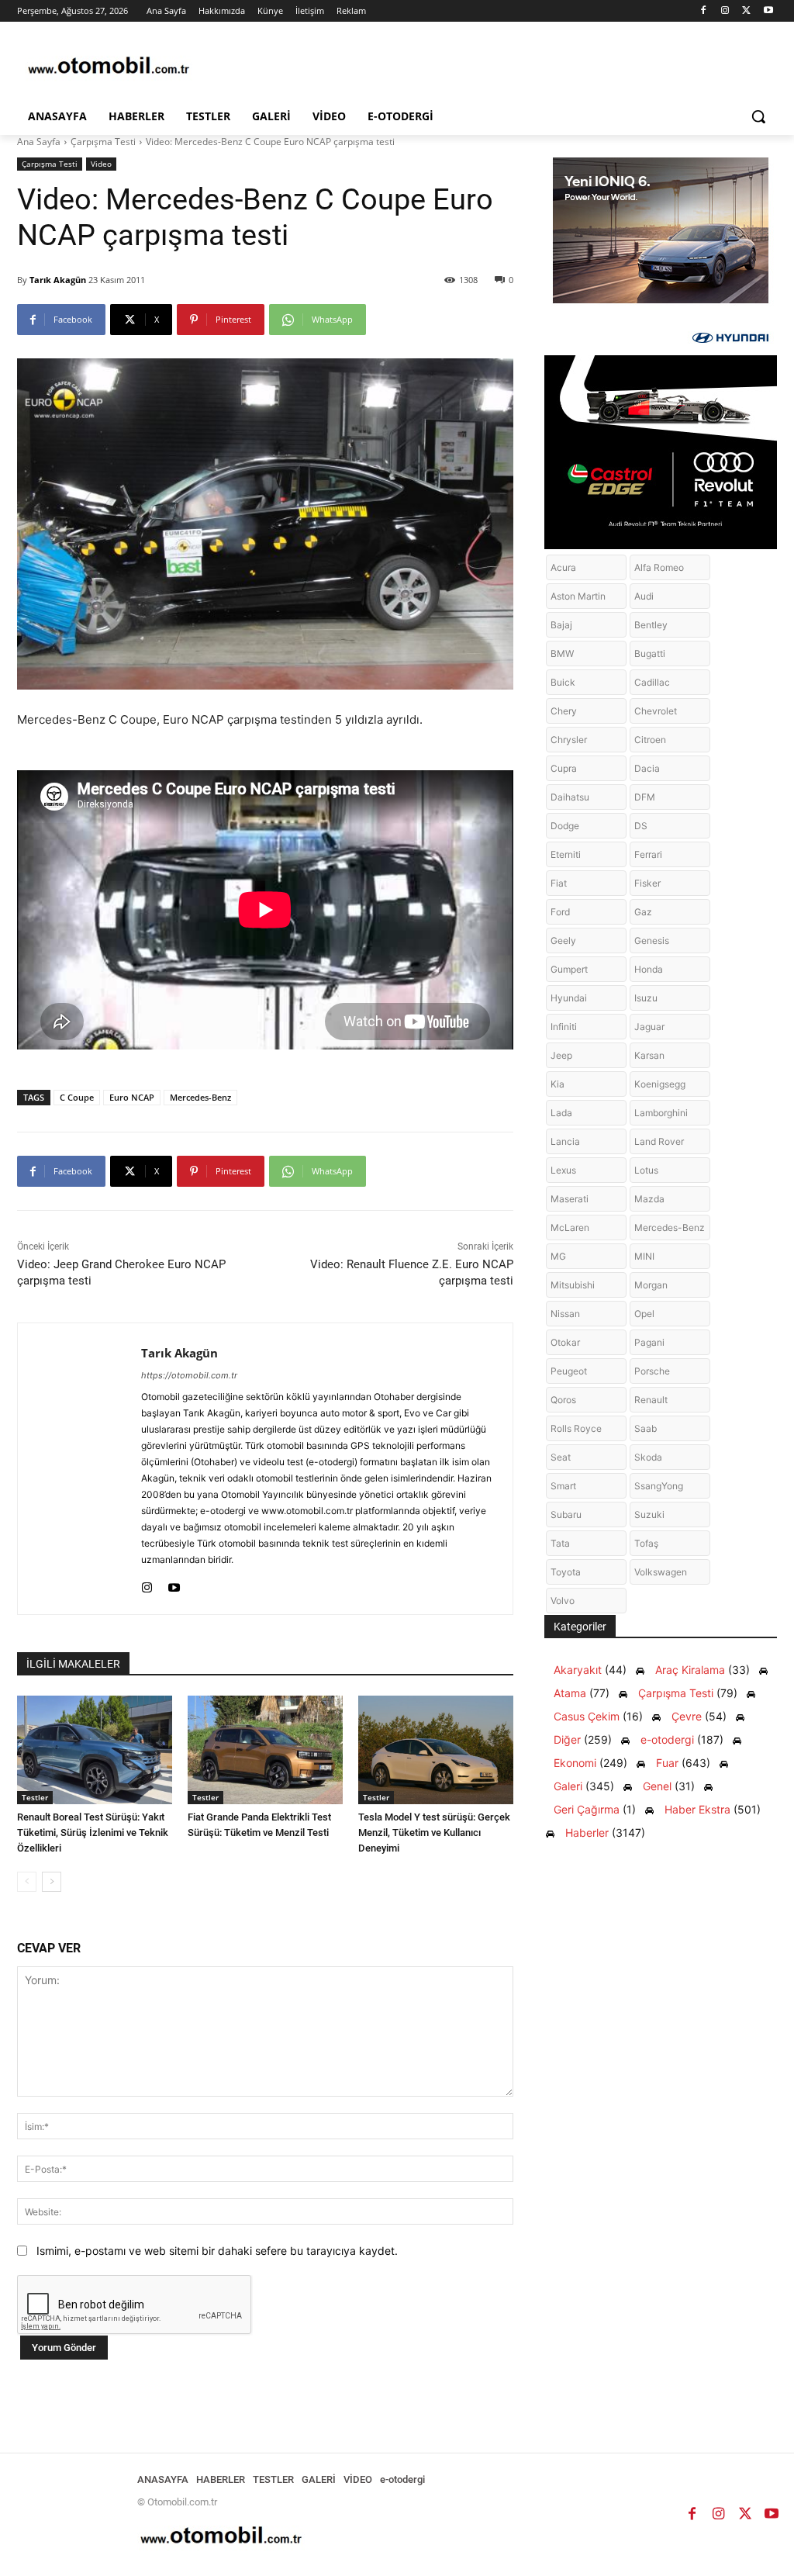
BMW (562, 654)
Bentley (651, 625)
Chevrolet (656, 711)
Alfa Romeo (659, 567)
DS (641, 826)
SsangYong (659, 1486)
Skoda (648, 1457)
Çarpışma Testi (103, 142)
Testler (35, 1797)
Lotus (646, 1170)
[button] (758, 116)
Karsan (649, 1055)
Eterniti (566, 854)
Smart (563, 1486)
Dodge (565, 826)
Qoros (563, 1400)
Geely (563, 940)
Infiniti (564, 1027)
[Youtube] (768, 11)
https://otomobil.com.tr (189, 1375)
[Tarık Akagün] (79, 1469)
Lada (561, 1113)
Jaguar (649, 1027)
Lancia (565, 1141)
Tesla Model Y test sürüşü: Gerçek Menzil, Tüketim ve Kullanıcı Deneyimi (434, 1833)
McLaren (570, 1227)
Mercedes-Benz (200, 1097)
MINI (644, 1256)
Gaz (643, 912)
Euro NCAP (132, 1097)
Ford (560, 912)
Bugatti (650, 654)
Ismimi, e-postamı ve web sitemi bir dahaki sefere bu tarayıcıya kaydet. (217, 2251)
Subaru (566, 1514)
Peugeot (569, 1371)
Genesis (652, 940)
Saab (646, 1428)
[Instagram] (725, 11)
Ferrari (648, 854)
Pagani (649, 1342)
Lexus (563, 1170)
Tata (560, 1543)
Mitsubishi (573, 1285)
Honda (649, 969)
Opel (644, 1314)
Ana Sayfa (39, 142)
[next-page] (52, 1882)
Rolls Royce (576, 1428)
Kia (558, 1084)
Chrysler (569, 740)
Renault (651, 1400)
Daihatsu (570, 797)
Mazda (649, 1199)
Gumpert (569, 969)
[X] (746, 11)
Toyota (566, 1572)
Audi (644, 596)
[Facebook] (704, 11)
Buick (563, 682)
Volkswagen (661, 1572)
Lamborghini (661, 1113)
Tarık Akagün (58, 280)
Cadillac (652, 682)
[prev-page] (27, 1882)
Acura (563, 567)
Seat (561, 1457)
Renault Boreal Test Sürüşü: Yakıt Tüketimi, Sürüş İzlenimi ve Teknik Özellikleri (93, 1833)
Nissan (565, 1314)
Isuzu (646, 998)
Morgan (651, 1285)
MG (558, 1256)
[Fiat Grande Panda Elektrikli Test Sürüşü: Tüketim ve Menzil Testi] (265, 1750)
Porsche (652, 1371)
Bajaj (561, 625)
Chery (564, 711)
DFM (645, 797)
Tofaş (646, 1543)
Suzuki (649, 1514)
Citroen (650, 740)
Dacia (647, 768)
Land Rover (659, 1141)
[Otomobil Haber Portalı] (108, 67)
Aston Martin (578, 596)
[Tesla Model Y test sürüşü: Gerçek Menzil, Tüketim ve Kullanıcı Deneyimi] (436, 1750)
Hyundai (569, 998)
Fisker (647, 883)
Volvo (563, 1601)
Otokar (565, 1342)
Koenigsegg (660, 1084)
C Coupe (77, 1097)
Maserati (570, 1199)
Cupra (564, 768)
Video (101, 164)
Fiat (559, 883)
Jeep (561, 1055)
